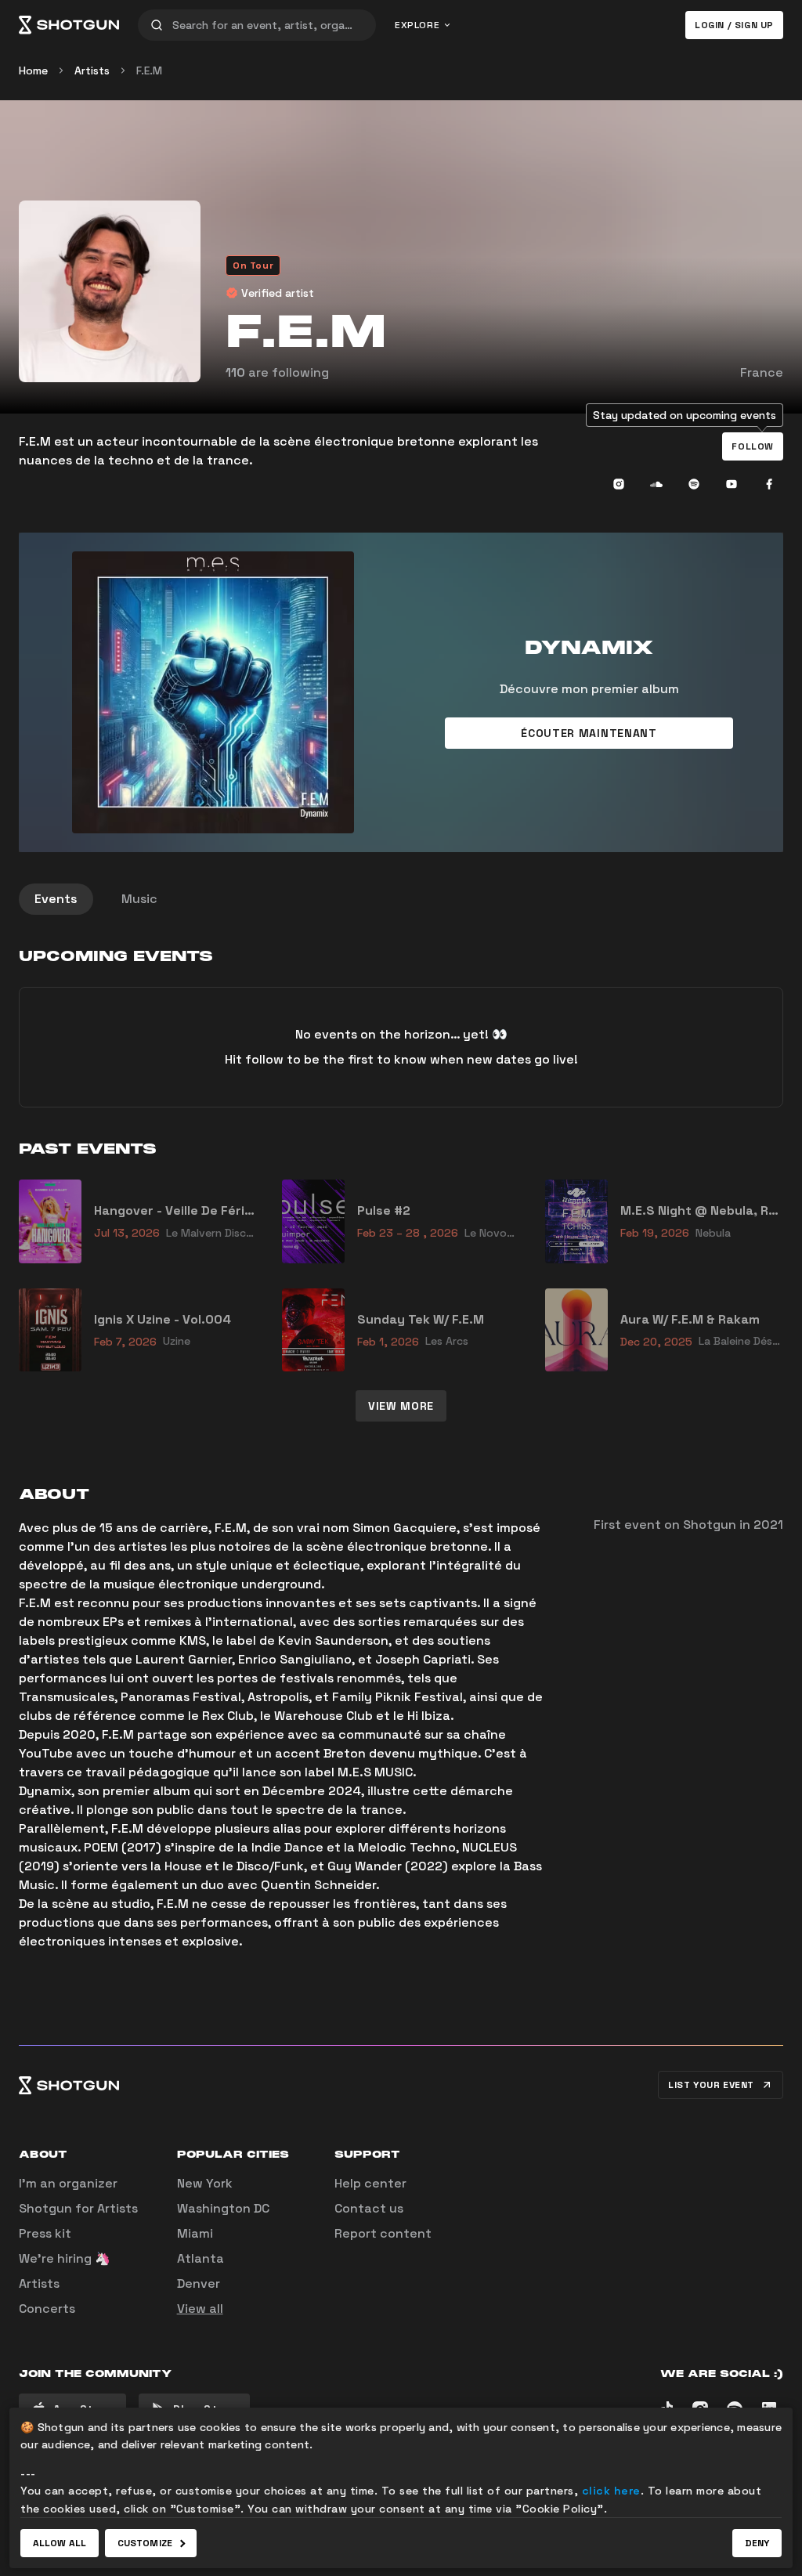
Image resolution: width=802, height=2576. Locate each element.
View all (200, 2309)
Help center (370, 2183)
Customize (145, 2543)
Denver (199, 2283)
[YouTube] (732, 484)
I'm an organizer (68, 2183)
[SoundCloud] (656, 484)
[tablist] (401, 899)
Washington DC (223, 2208)
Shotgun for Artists (78, 2208)
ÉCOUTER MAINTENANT (589, 733)
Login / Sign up (734, 25)
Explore (417, 25)
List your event (711, 2085)
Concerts (47, 2309)
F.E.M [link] (149, 70)
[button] (753, 446)
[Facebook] (769, 484)
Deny (757, 2543)
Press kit (45, 2233)
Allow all (60, 2543)
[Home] (69, 25)
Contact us (369, 2208)
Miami (195, 2233)
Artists (92, 70)
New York (205, 2183)
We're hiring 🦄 (65, 2258)
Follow (753, 446)
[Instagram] (619, 484)
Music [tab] (139, 899)
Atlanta (200, 2258)
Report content (383, 2233)
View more (401, 1406)
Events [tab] (56, 899)
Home (33, 70)
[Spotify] (694, 484)
